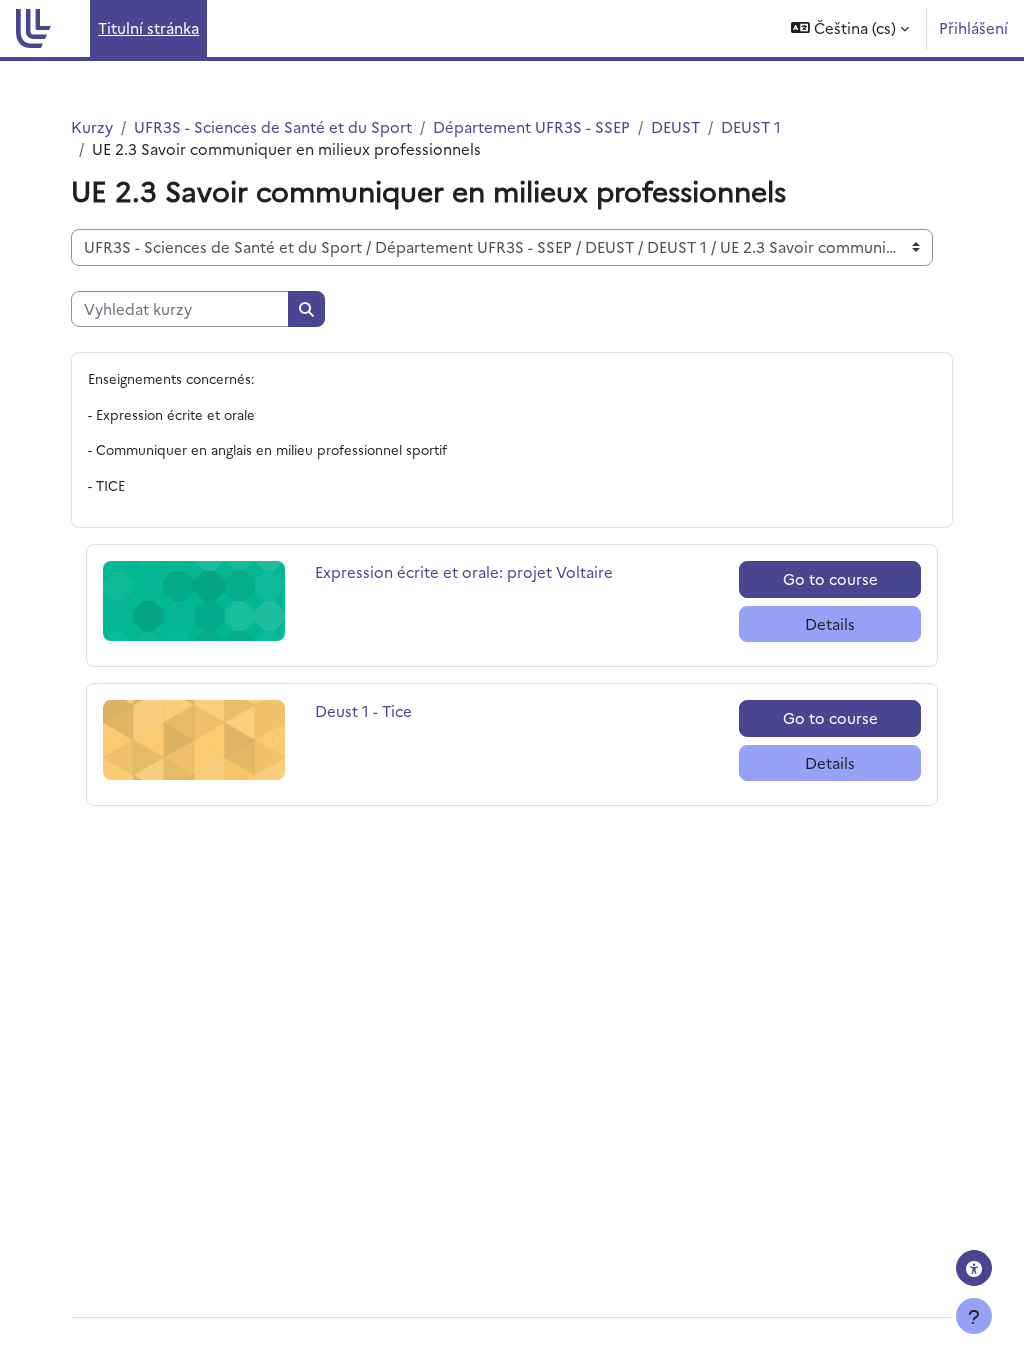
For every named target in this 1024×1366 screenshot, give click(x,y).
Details (830, 623)
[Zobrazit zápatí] (974, 1316)
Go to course (830, 578)
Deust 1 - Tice (363, 710)
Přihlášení (973, 27)
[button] (850, 28)
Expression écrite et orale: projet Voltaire (464, 571)
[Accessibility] (974, 1268)
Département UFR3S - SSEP (531, 126)
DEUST (675, 126)
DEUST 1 (751, 126)
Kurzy (92, 126)
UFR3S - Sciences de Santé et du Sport (273, 126)
